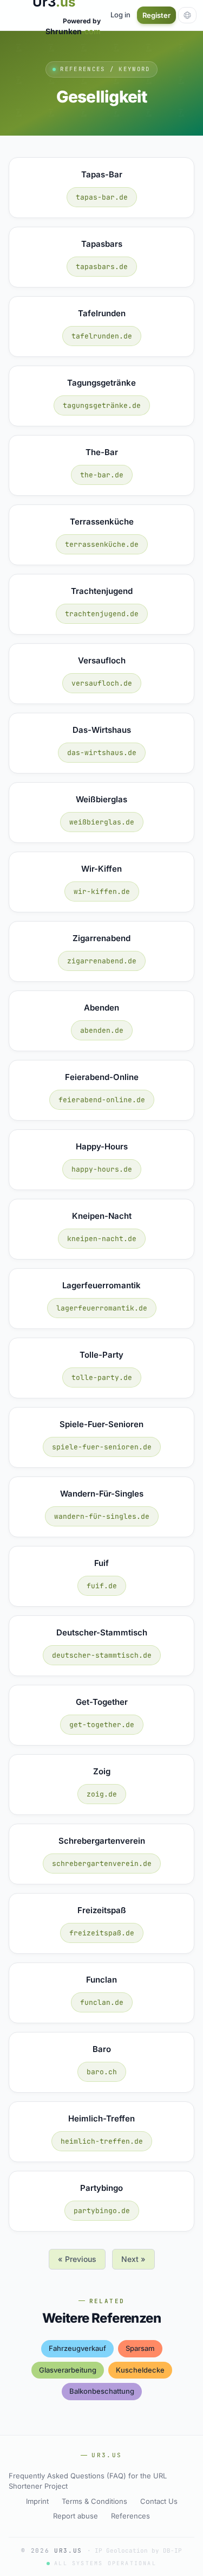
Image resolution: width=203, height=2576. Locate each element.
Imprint (37, 2501)
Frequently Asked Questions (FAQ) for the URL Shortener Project (88, 2481)
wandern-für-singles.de (102, 1516)
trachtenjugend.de (102, 614)
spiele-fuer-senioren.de (102, 1447)
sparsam (140, 2348)
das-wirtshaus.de (102, 753)
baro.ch (102, 2072)
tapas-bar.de (102, 197)
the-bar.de (102, 475)
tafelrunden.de (102, 336)
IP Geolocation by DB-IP (138, 2551)
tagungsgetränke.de (102, 405)
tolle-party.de (102, 1378)
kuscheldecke (140, 2370)
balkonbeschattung (102, 2391)
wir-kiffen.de (102, 891)
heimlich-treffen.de (102, 2141)
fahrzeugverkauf (77, 2348)
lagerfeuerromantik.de (102, 1308)
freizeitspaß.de (102, 1933)
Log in (120, 15)
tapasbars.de (102, 267)
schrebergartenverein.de (102, 1864)
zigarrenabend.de (102, 961)
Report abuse (76, 2516)
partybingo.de (102, 2211)
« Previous (77, 2259)
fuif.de (102, 1586)
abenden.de (102, 1030)
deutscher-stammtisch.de (102, 1655)
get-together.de (102, 1725)
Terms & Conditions (94, 2501)
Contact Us (159, 2501)
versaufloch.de (102, 683)
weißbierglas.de (102, 822)
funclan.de (102, 2002)
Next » (133, 2259)
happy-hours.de (102, 1169)
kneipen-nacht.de (102, 1239)
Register (156, 15)
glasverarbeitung (68, 2370)
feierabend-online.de (102, 1100)
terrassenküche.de (102, 544)
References (130, 2516)
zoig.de (102, 1794)
